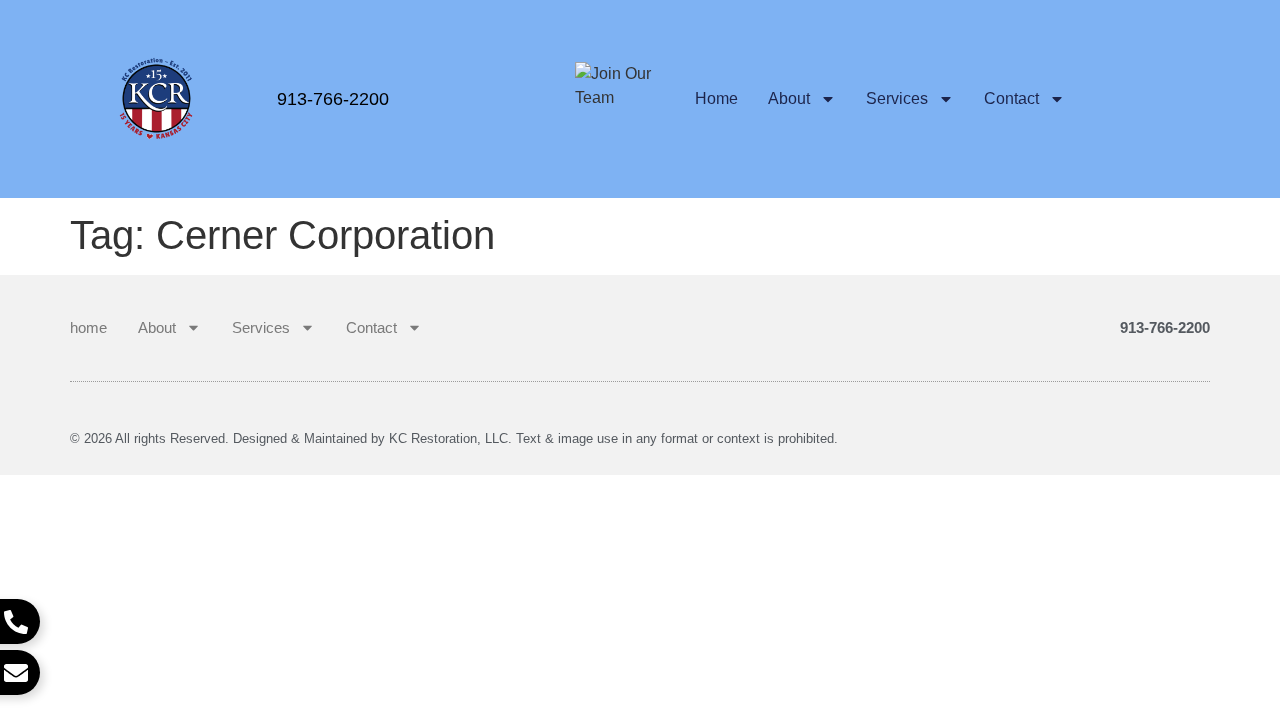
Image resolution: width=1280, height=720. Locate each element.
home (716, 98)
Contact (1011, 98)
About (789, 98)
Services (897, 98)
